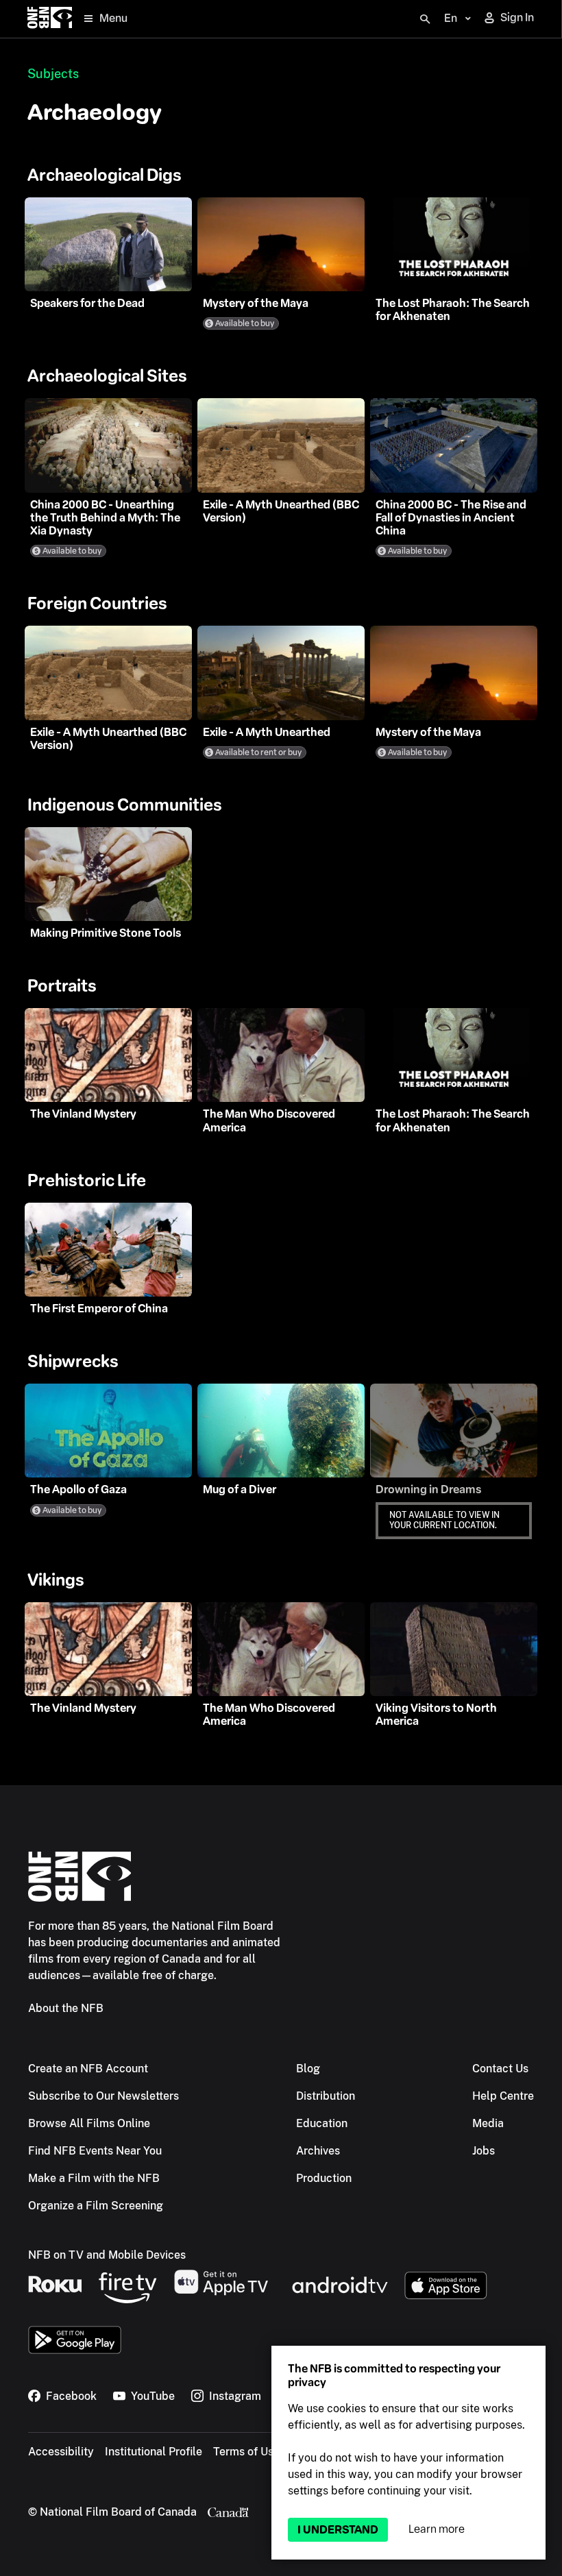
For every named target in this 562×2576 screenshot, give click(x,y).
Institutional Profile (154, 2452)
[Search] (425, 19)
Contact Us (500, 2069)
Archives (318, 2151)
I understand (338, 2530)
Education (322, 2123)
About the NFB (66, 2008)
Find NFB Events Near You (95, 2151)
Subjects (53, 74)
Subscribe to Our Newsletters (103, 2096)
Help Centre (503, 2096)
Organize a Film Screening (96, 2206)
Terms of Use (246, 2452)
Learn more (437, 2529)
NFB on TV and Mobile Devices (107, 2255)
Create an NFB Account (88, 2069)
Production (324, 2178)
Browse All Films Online (89, 2123)
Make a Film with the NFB (94, 2178)
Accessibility (61, 2452)
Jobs (484, 2151)
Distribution (326, 2096)
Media (488, 2123)
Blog (308, 2069)
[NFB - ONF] (50, 19)
